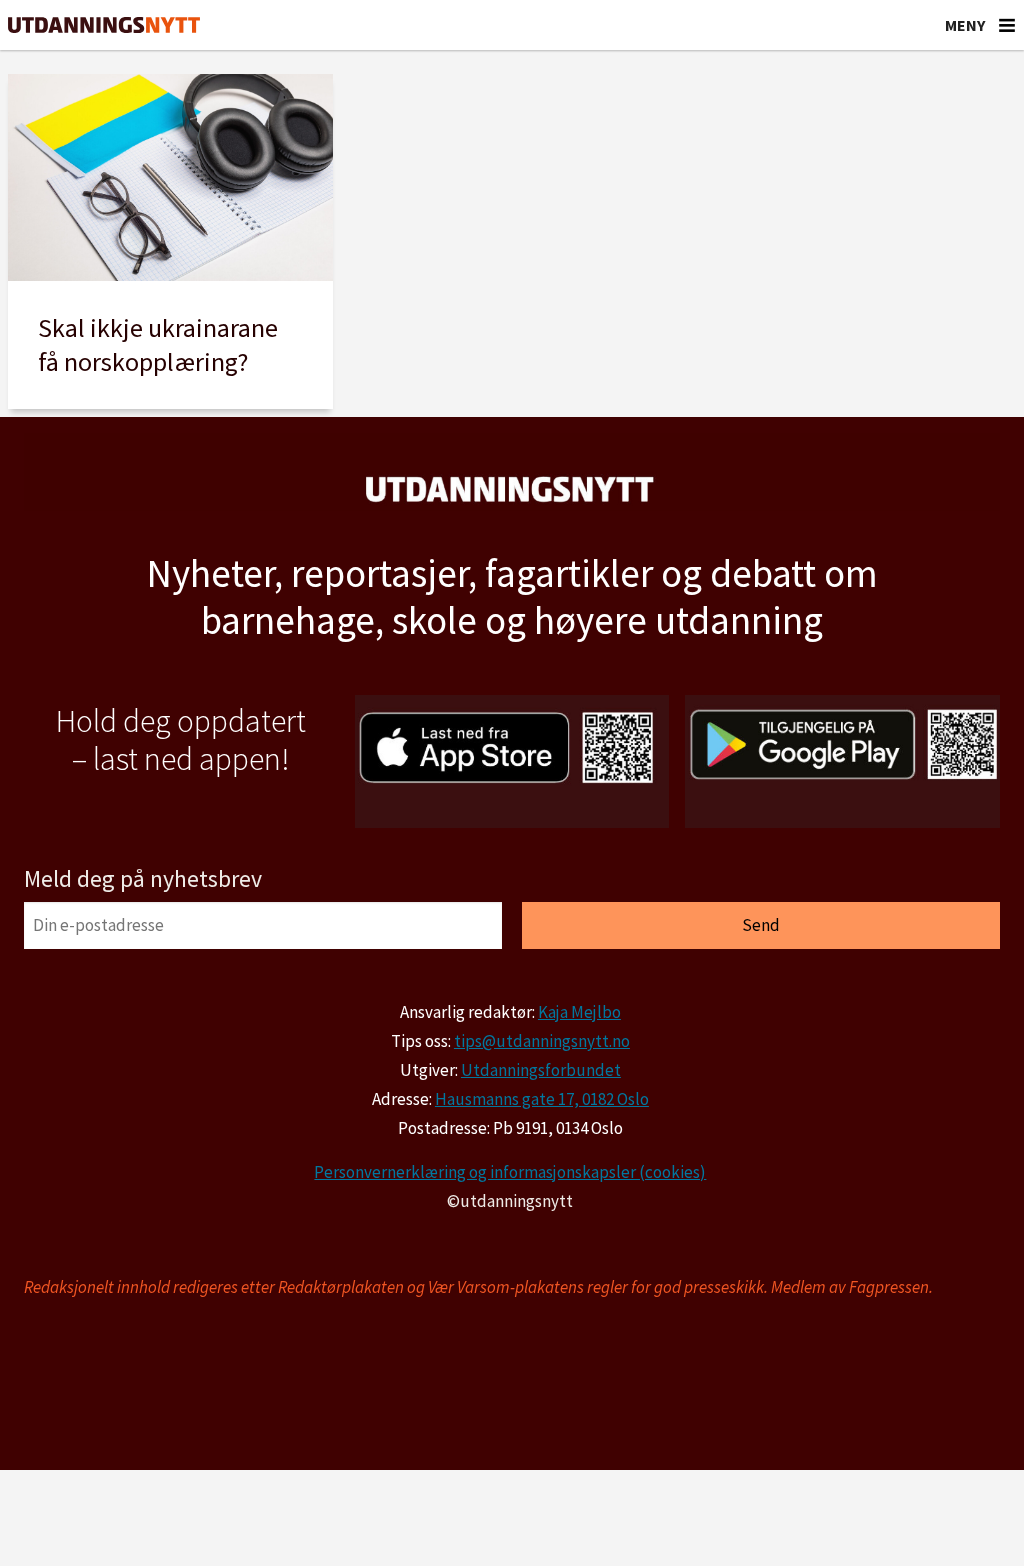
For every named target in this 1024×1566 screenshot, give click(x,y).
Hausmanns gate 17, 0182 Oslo (542, 1099)
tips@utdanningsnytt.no (542, 1041)
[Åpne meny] (1007, 25)
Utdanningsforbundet (541, 1070)
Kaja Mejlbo (579, 1012)
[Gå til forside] (104, 25)
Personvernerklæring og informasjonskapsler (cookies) (510, 1172)
